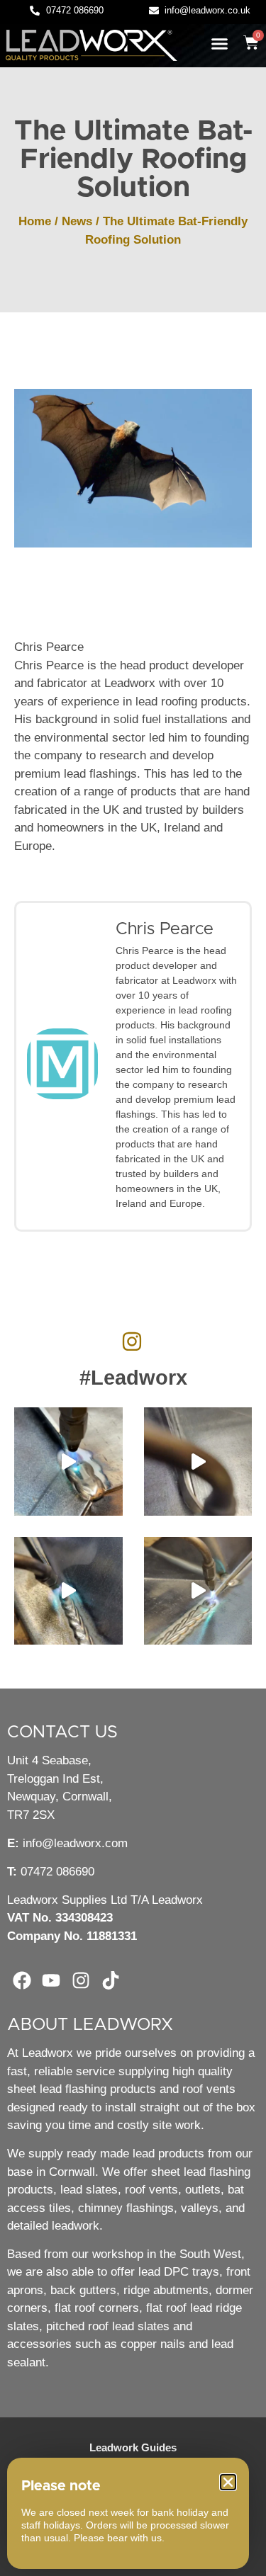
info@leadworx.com (75, 1843)
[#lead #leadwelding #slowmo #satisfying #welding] (198, 1462)
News (77, 221)
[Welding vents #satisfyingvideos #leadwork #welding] (68, 1591)
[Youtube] (52, 1981)
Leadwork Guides (133, 2447)
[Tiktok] (111, 1981)
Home (35, 221)
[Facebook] (22, 1981)
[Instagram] (81, 1981)
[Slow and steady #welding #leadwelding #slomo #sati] (198, 1591)
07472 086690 (57, 1872)
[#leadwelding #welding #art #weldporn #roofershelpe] (68, 1462)
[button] (220, 44)
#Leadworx (133, 1378)
